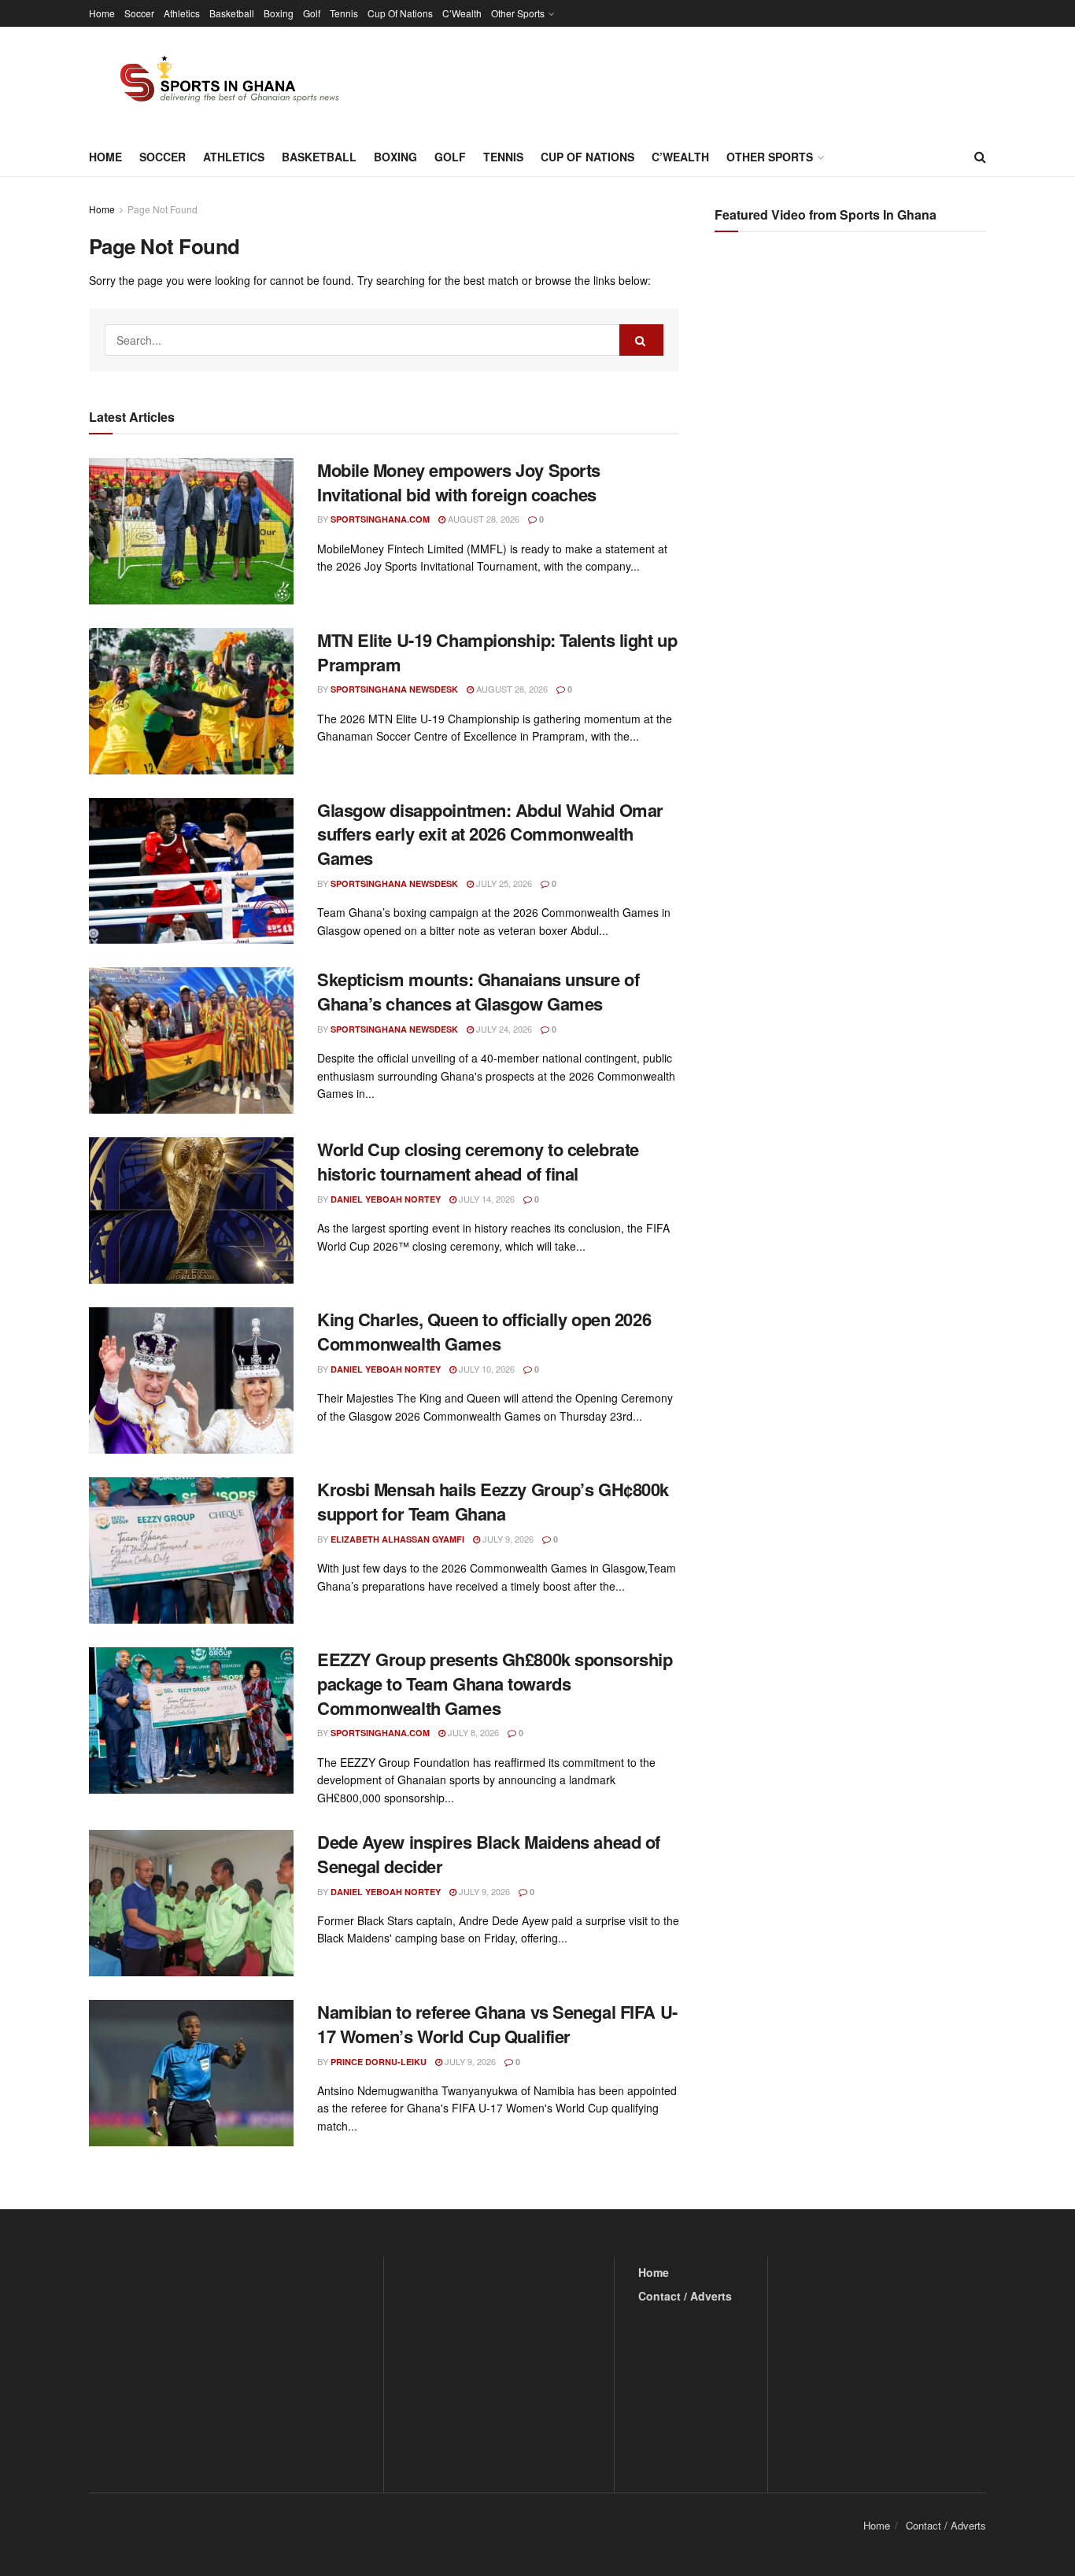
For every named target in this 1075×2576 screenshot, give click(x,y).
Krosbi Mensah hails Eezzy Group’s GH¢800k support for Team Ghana (493, 1501)
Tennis (344, 13)
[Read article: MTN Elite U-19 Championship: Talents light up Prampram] (191, 701)
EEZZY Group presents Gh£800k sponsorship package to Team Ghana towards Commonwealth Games (495, 1683)
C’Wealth (462, 13)
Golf (312, 13)
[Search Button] (980, 157)
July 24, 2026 (503, 1029)
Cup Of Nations (400, 13)
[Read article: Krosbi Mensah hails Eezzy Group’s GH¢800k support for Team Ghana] (191, 1550)
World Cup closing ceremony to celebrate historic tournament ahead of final (478, 1161)
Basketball (232, 13)
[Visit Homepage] (220, 82)
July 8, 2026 (472, 1732)
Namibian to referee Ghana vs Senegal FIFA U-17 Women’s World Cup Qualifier (497, 2024)
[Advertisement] (852, 401)
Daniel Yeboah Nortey (386, 1199)
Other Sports (518, 13)
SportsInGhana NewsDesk (394, 689)
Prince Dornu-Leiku (379, 2062)
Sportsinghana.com (380, 519)
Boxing (279, 13)
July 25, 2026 (503, 883)
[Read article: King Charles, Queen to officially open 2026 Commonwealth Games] (191, 1380)
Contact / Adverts (685, 2296)
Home (102, 13)
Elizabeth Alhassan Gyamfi (397, 1539)
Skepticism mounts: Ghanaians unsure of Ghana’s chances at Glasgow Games (478, 991)
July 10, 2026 (486, 1369)
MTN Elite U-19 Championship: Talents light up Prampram (497, 652)
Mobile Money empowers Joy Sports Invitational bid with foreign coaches (459, 482)
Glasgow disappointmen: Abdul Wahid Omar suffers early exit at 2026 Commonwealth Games (490, 834)
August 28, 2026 (482, 519)
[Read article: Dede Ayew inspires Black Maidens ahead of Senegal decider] (191, 1903)
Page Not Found (163, 209)
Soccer (139, 13)
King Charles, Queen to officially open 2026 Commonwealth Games (484, 1331)
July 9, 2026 (507, 1539)
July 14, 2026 (486, 1199)
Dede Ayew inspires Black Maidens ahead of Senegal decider (489, 1854)
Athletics (182, 13)
